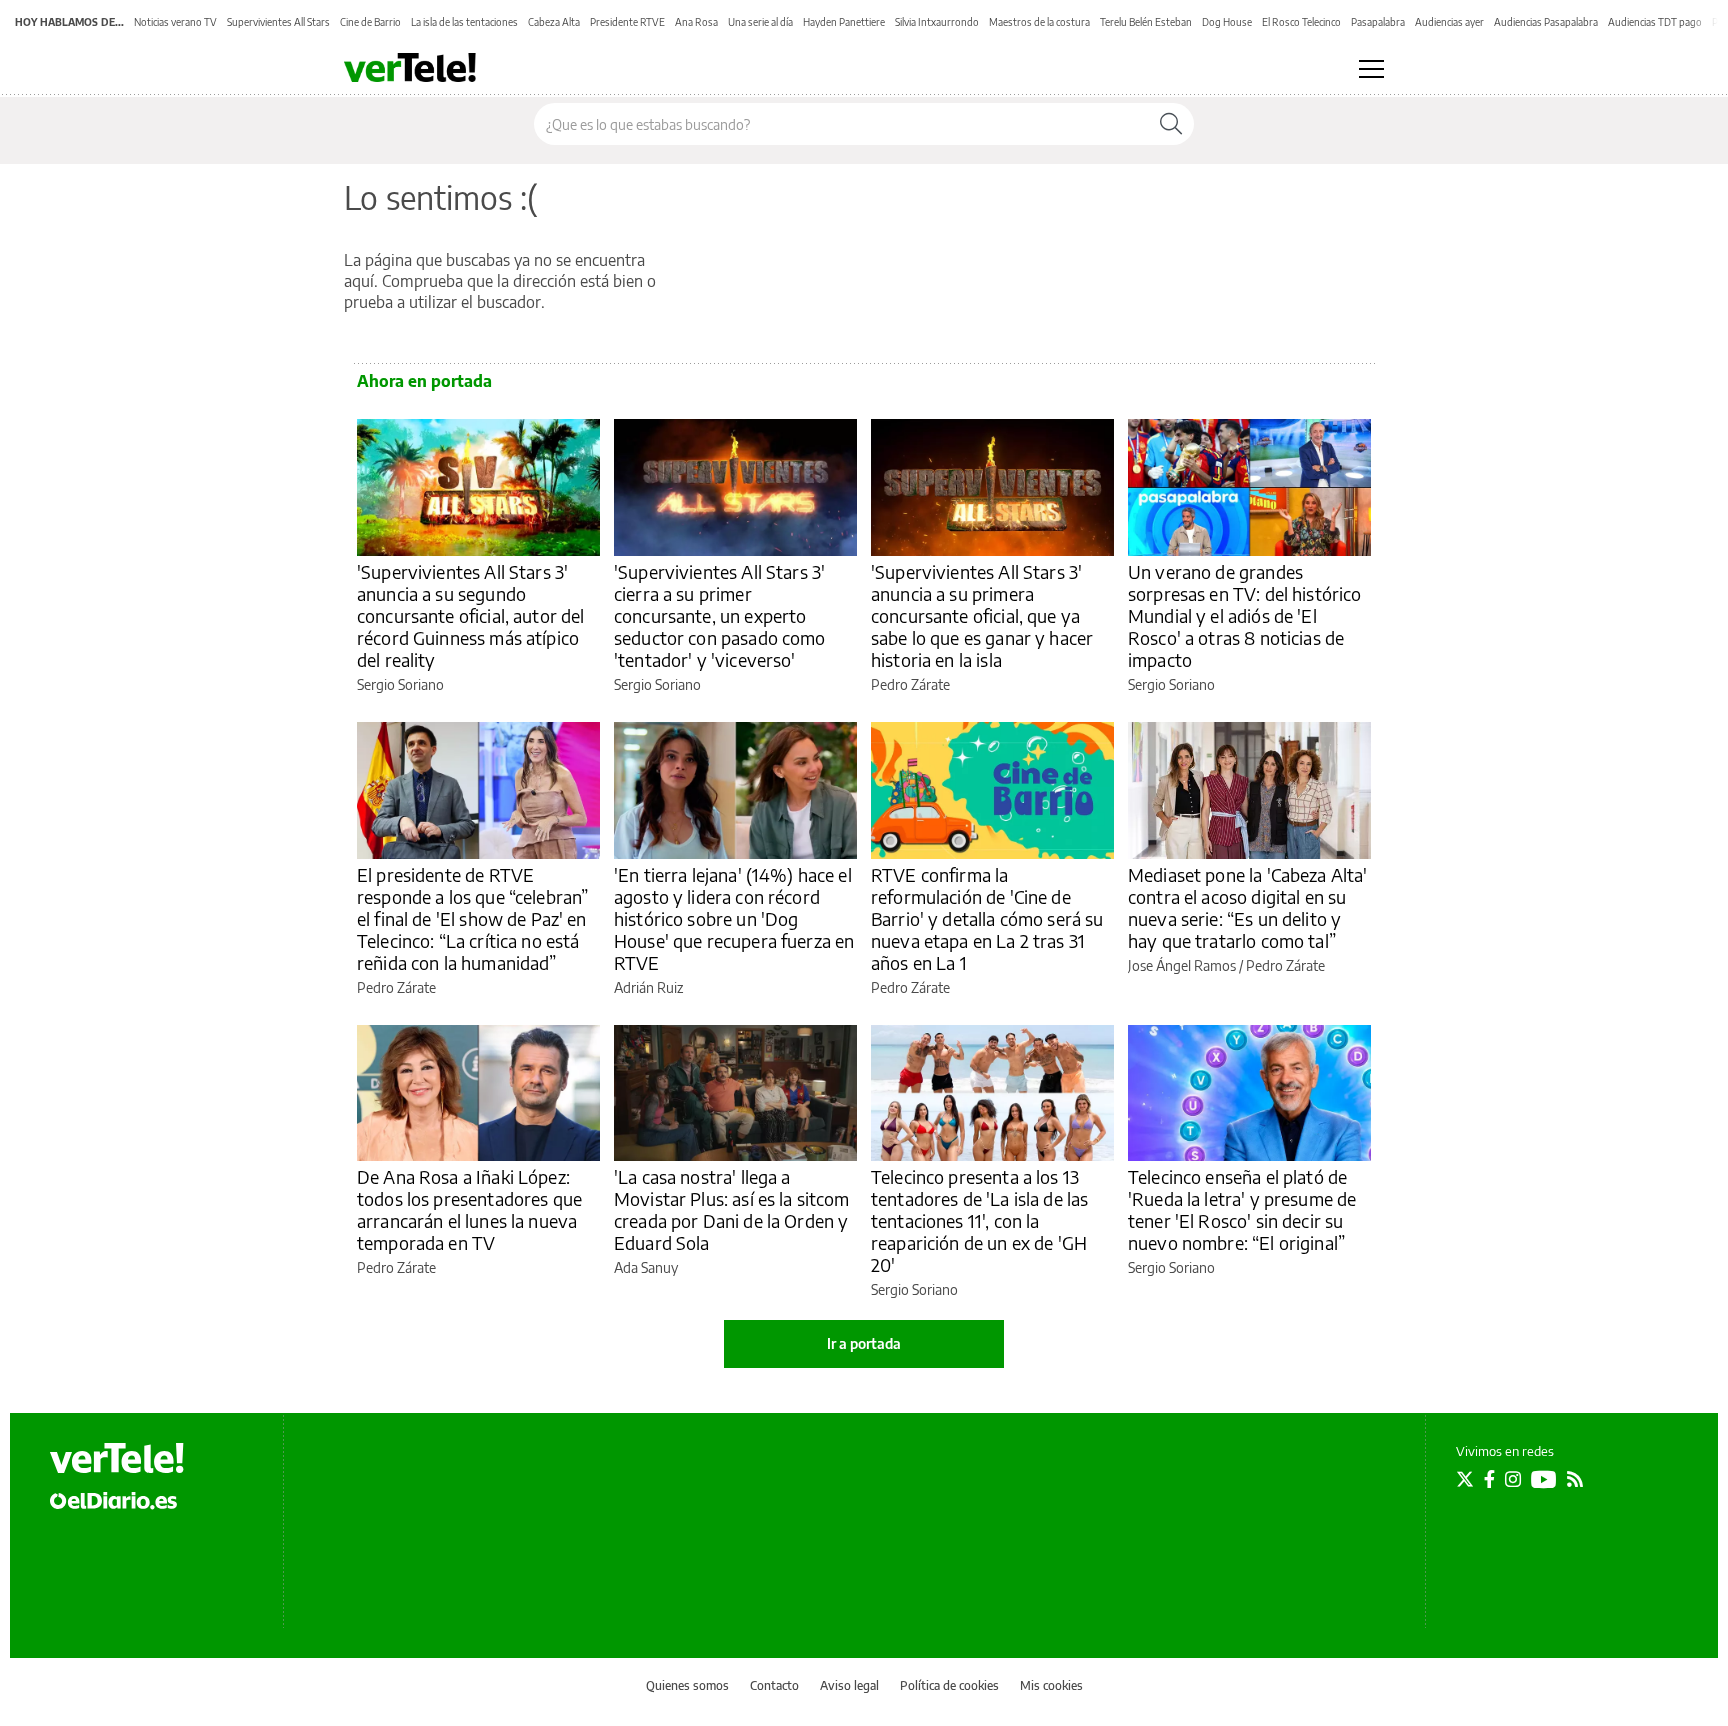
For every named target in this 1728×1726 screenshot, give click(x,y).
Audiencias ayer (1449, 22)
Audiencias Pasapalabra (1546, 22)
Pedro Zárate (910, 684)
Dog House (1227, 22)
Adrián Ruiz (648, 987)
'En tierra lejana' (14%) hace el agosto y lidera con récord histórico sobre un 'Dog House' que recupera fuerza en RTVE (734, 918)
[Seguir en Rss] (1575, 1479)
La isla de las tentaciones (464, 22)
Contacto (774, 1685)
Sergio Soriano (400, 684)
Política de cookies (949, 1685)
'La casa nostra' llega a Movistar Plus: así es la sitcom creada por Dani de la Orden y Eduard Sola (732, 1209)
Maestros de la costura (1039, 22)
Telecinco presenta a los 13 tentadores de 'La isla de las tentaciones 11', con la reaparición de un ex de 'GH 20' (979, 1220)
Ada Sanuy (646, 1267)
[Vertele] (117, 1458)
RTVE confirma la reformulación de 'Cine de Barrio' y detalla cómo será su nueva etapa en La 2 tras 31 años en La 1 (987, 918)
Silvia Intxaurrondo (937, 22)
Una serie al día (760, 22)
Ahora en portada (424, 381)
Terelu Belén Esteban (1146, 22)
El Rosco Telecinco (1301, 22)
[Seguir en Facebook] (1489, 1479)
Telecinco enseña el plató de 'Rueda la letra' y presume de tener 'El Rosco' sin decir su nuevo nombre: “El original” (1242, 1209)
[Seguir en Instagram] (1513, 1479)
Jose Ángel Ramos (1182, 965)
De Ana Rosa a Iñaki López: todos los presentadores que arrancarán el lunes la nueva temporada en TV (469, 1209)
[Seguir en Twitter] (1465, 1479)
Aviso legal (849, 1685)
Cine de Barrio (370, 22)
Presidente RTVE (627, 22)
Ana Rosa (696, 22)
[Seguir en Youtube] (1544, 1479)
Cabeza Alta (554, 22)
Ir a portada (864, 1343)
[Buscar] (1171, 124)
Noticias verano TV (175, 22)
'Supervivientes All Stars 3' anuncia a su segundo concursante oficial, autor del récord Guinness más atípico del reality (471, 615)
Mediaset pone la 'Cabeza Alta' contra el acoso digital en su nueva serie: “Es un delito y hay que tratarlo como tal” (1248, 907)
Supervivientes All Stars (278, 22)
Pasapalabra (1378, 22)
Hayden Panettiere (844, 22)
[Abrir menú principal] (1371, 69)
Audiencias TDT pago (1655, 22)
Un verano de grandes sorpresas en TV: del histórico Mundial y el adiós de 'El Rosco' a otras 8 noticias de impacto (1245, 615)
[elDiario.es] (113, 1500)
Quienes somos (687, 1685)
